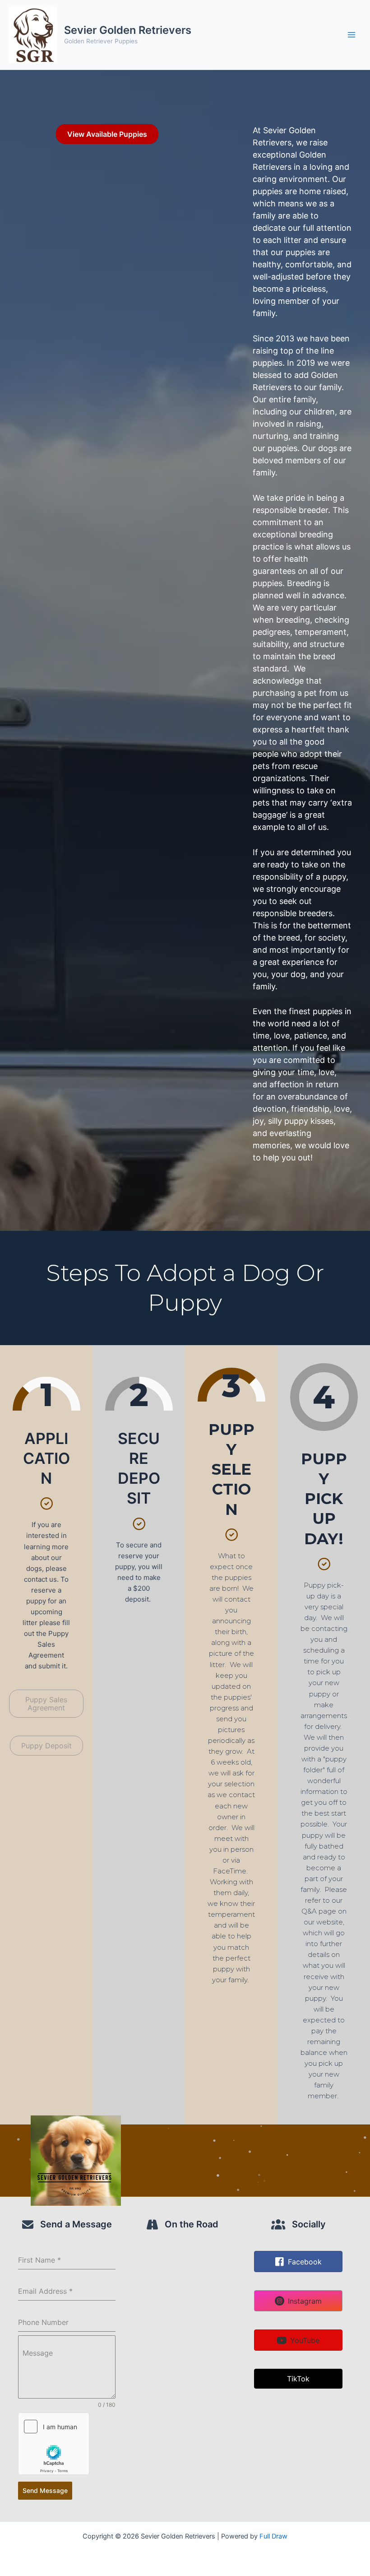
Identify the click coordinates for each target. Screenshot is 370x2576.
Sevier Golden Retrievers (128, 30)
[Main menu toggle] (351, 35)
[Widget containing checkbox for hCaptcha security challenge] (54, 2444)
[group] (46, 1394)
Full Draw (273, 2536)
